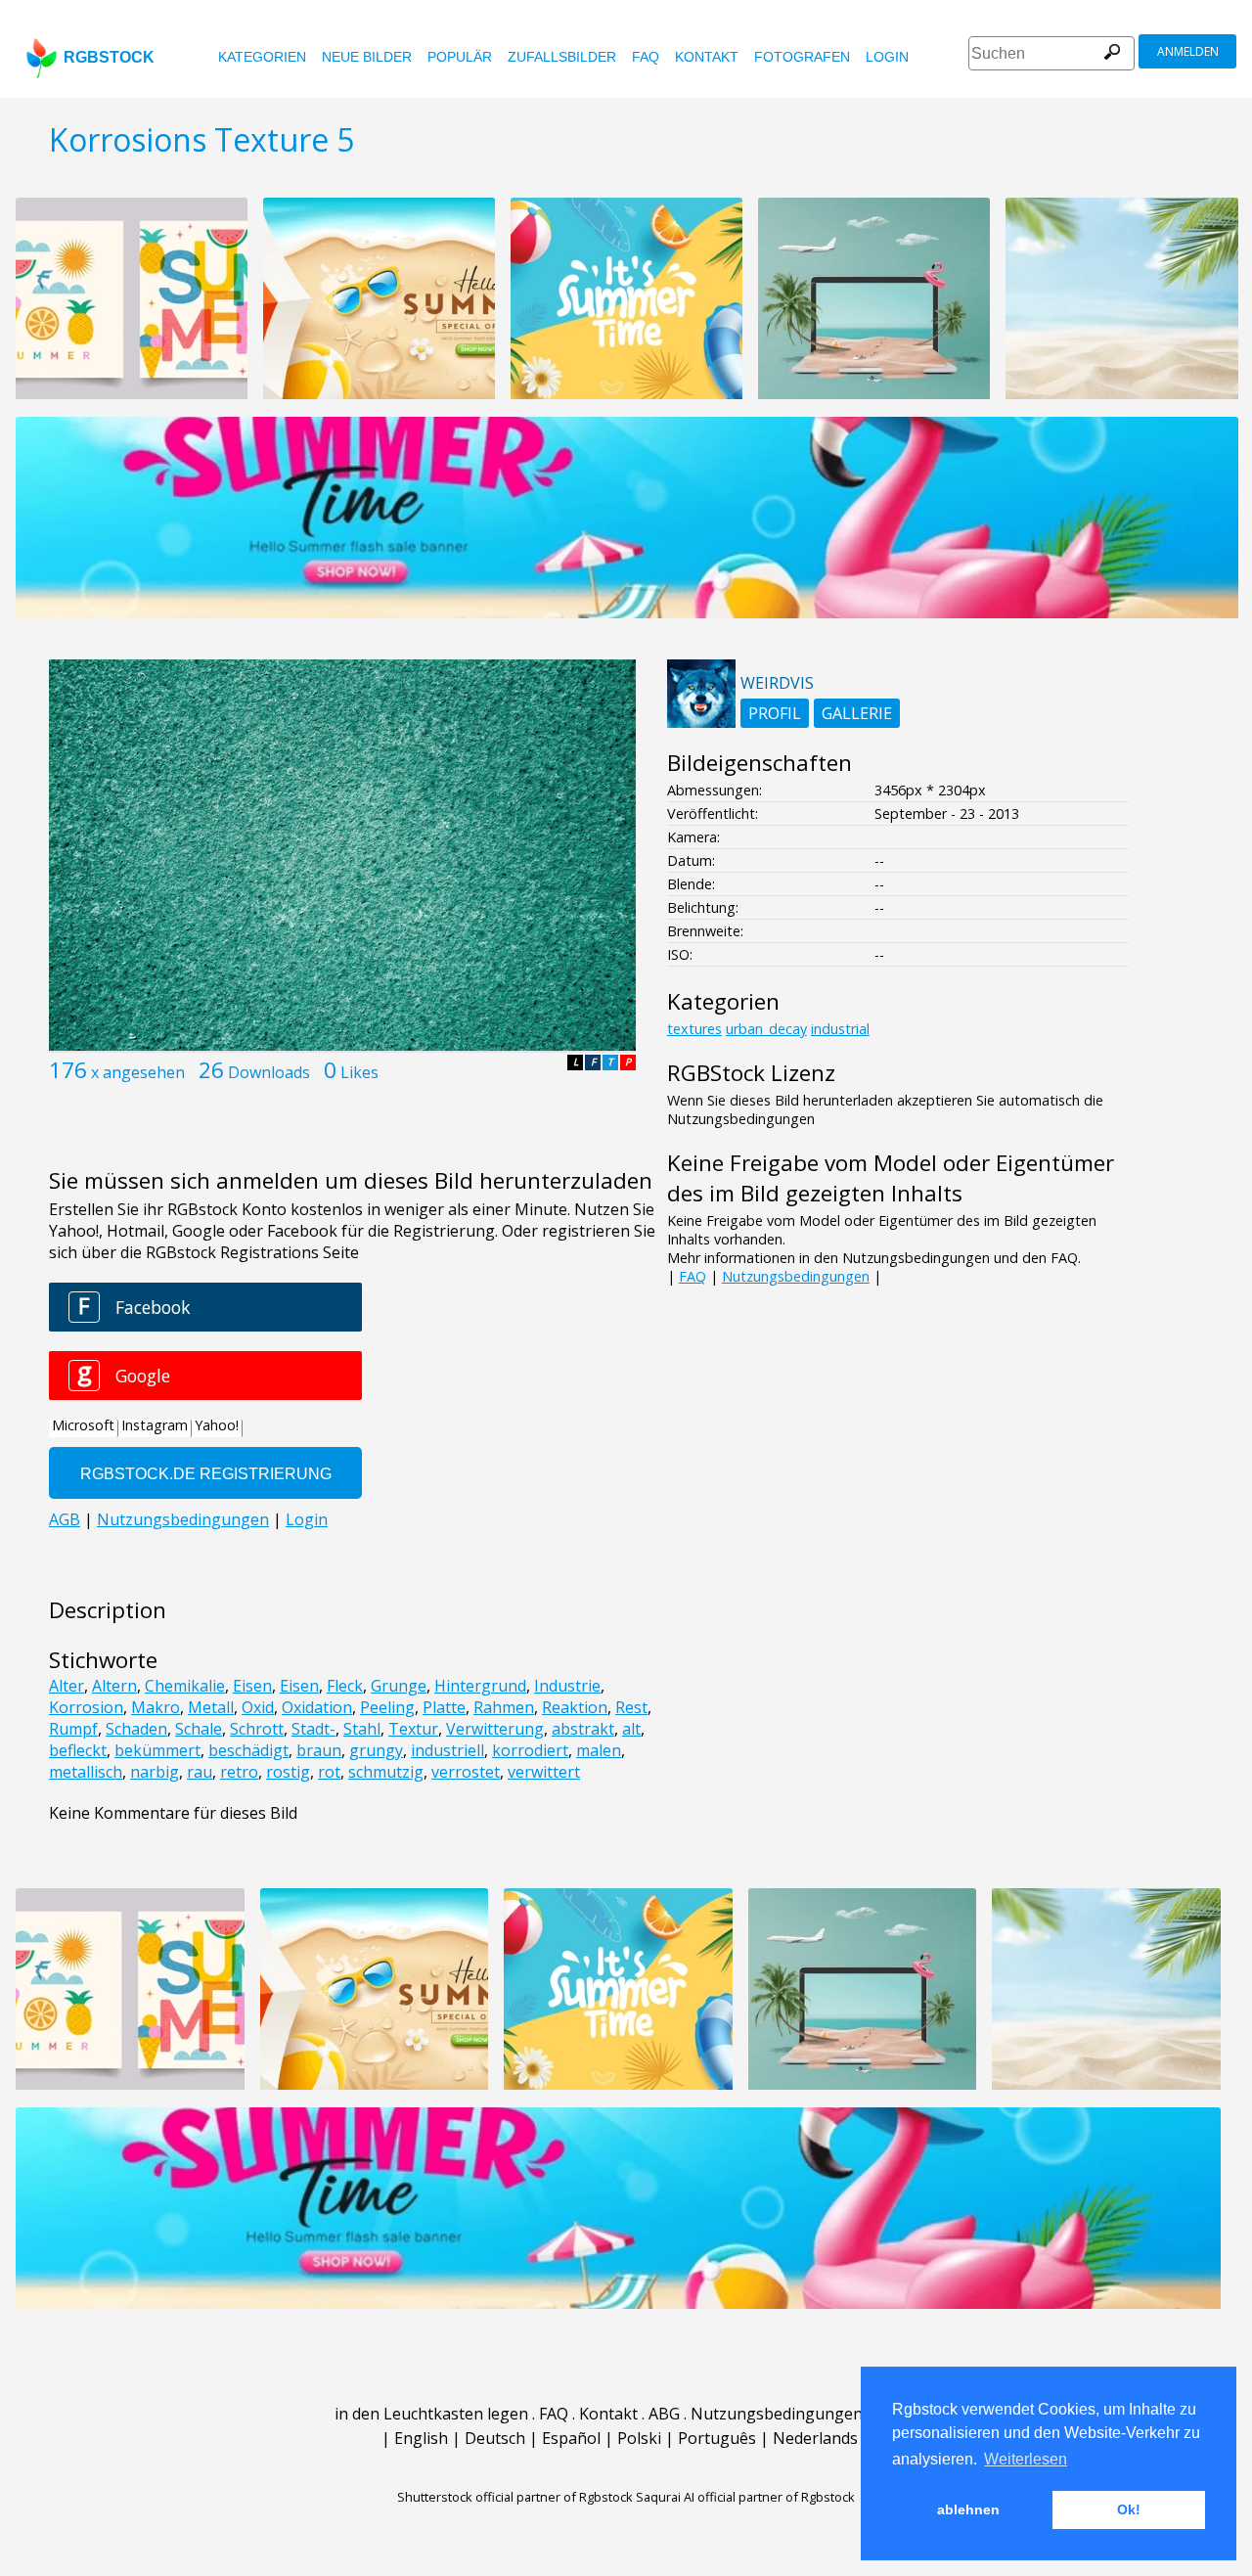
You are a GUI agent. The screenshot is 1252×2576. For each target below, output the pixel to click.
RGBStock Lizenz (751, 1073)
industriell (447, 1750)
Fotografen (802, 57)
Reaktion (575, 1707)
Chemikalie (185, 1686)
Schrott (257, 1729)
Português (717, 2438)
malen (599, 1750)
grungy (376, 1750)
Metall (211, 1707)
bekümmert (157, 1750)
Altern (114, 1686)
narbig (155, 1772)
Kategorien (262, 57)
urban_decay (766, 1029)
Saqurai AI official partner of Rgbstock (745, 2497)
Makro (156, 1707)
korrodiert (530, 1750)
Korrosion (86, 1707)
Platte (444, 1707)
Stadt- (313, 1729)
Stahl (362, 1729)
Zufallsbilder (562, 57)
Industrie (567, 1686)
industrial (840, 1029)
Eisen (252, 1686)
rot (329, 1772)
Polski (639, 2438)
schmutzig (386, 1772)
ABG (664, 2414)
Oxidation (317, 1707)
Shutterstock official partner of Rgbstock (515, 2497)
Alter (67, 1686)
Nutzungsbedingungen (796, 1276)
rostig (288, 1772)
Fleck (345, 1686)
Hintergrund (480, 1686)
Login (887, 57)
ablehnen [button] (968, 2509)
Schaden (136, 1729)
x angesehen (138, 1072)
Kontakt (707, 57)
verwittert (544, 1772)
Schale (199, 1729)
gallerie (857, 713)
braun (319, 1750)
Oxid (258, 1707)
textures (694, 1029)
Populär (460, 57)
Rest (631, 1707)
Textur (413, 1729)
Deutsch (495, 2438)
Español (571, 2438)
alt (631, 1729)
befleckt (78, 1750)
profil (775, 713)
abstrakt (583, 1729)
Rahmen (504, 1707)
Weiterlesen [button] (1026, 2459)
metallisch (86, 1772)
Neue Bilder (367, 57)
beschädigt (248, 1750)
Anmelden (1188, 51)
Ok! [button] (1129, 2509)
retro (239, 1772)
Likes (359, 1072)
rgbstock (109, 57)
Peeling (387, 1707)
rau (200, 1772)
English (421, 2438)
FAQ (646, 57)
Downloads (269, 1072)
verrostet (466, 1772)
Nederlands (815, 2438)
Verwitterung (495, 1729)
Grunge (399, 1686)
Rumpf (73, 1729)
